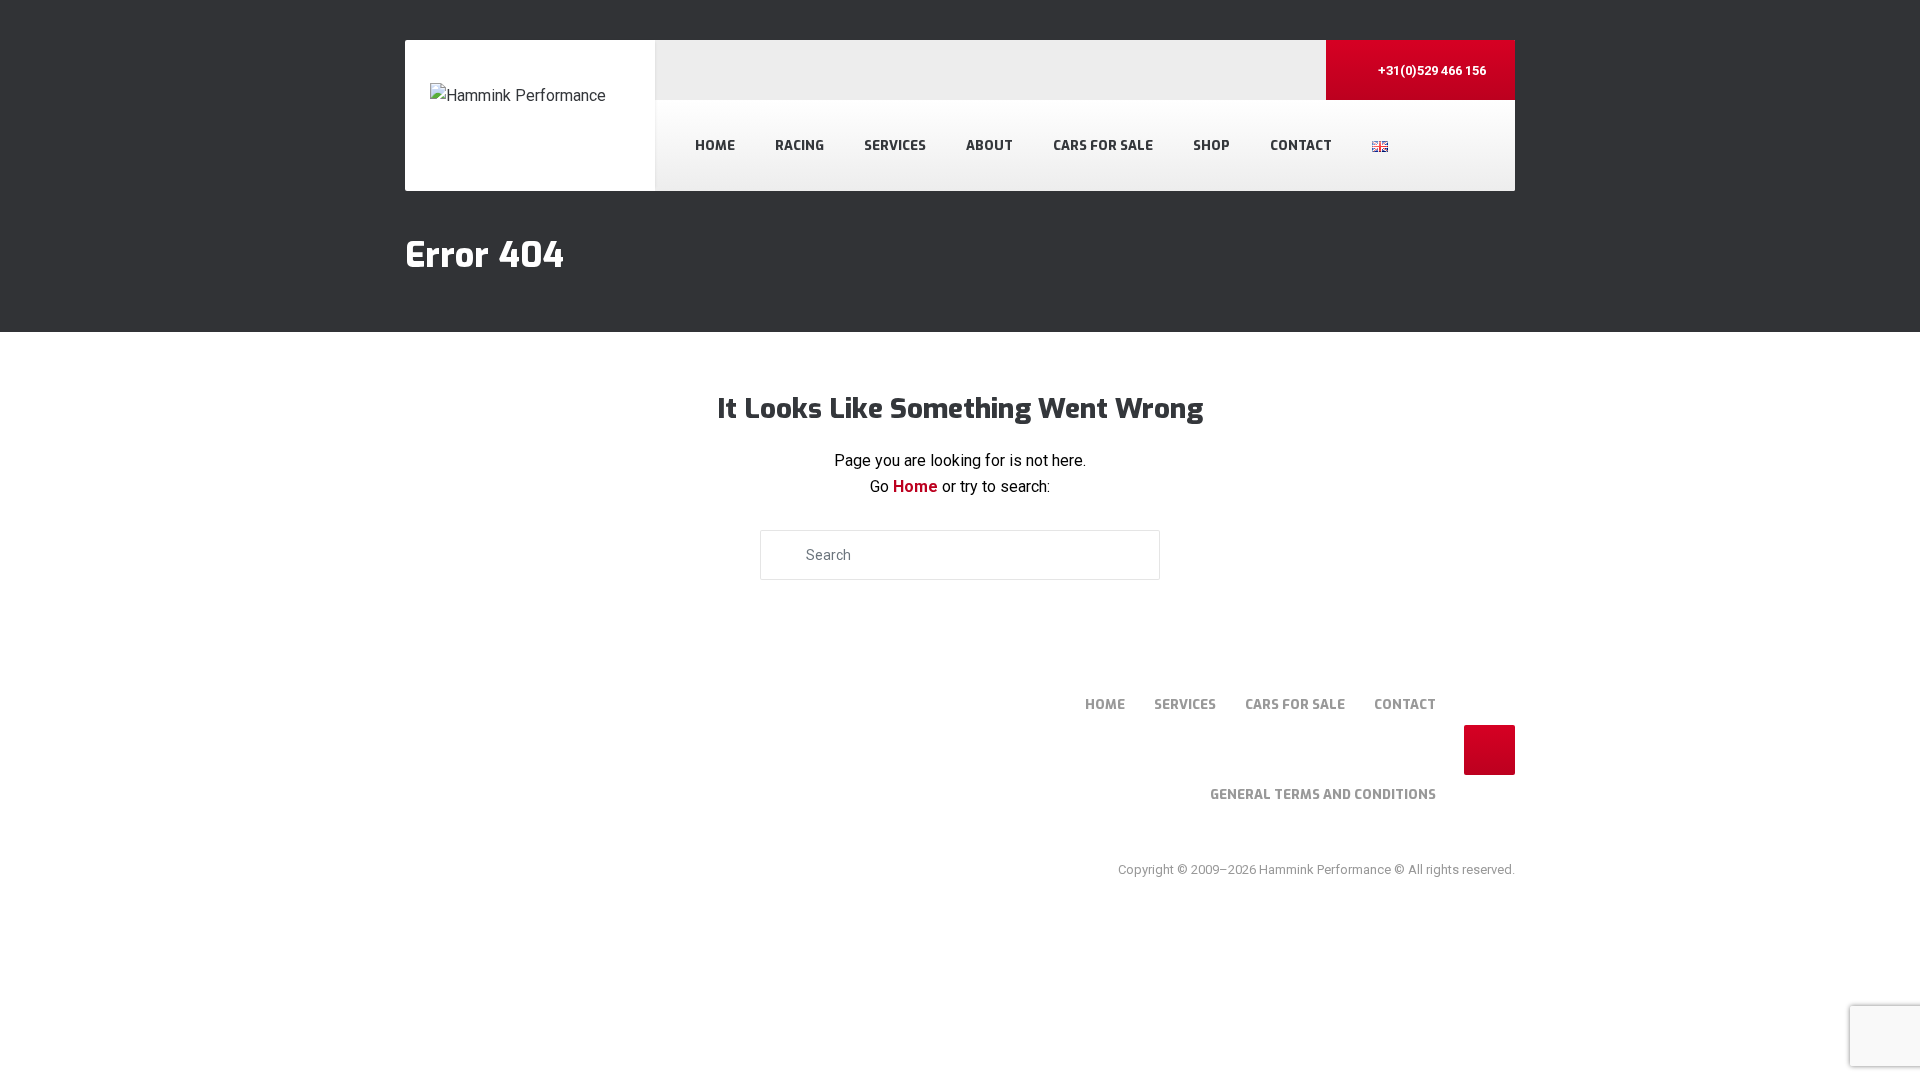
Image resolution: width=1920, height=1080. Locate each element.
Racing (799, 145)
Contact (1301, 145)
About (989, 145)
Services (895, 145)
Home (715, 145)
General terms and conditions (1323, 794)
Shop (1211, 145)
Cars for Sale (1103, 145)
